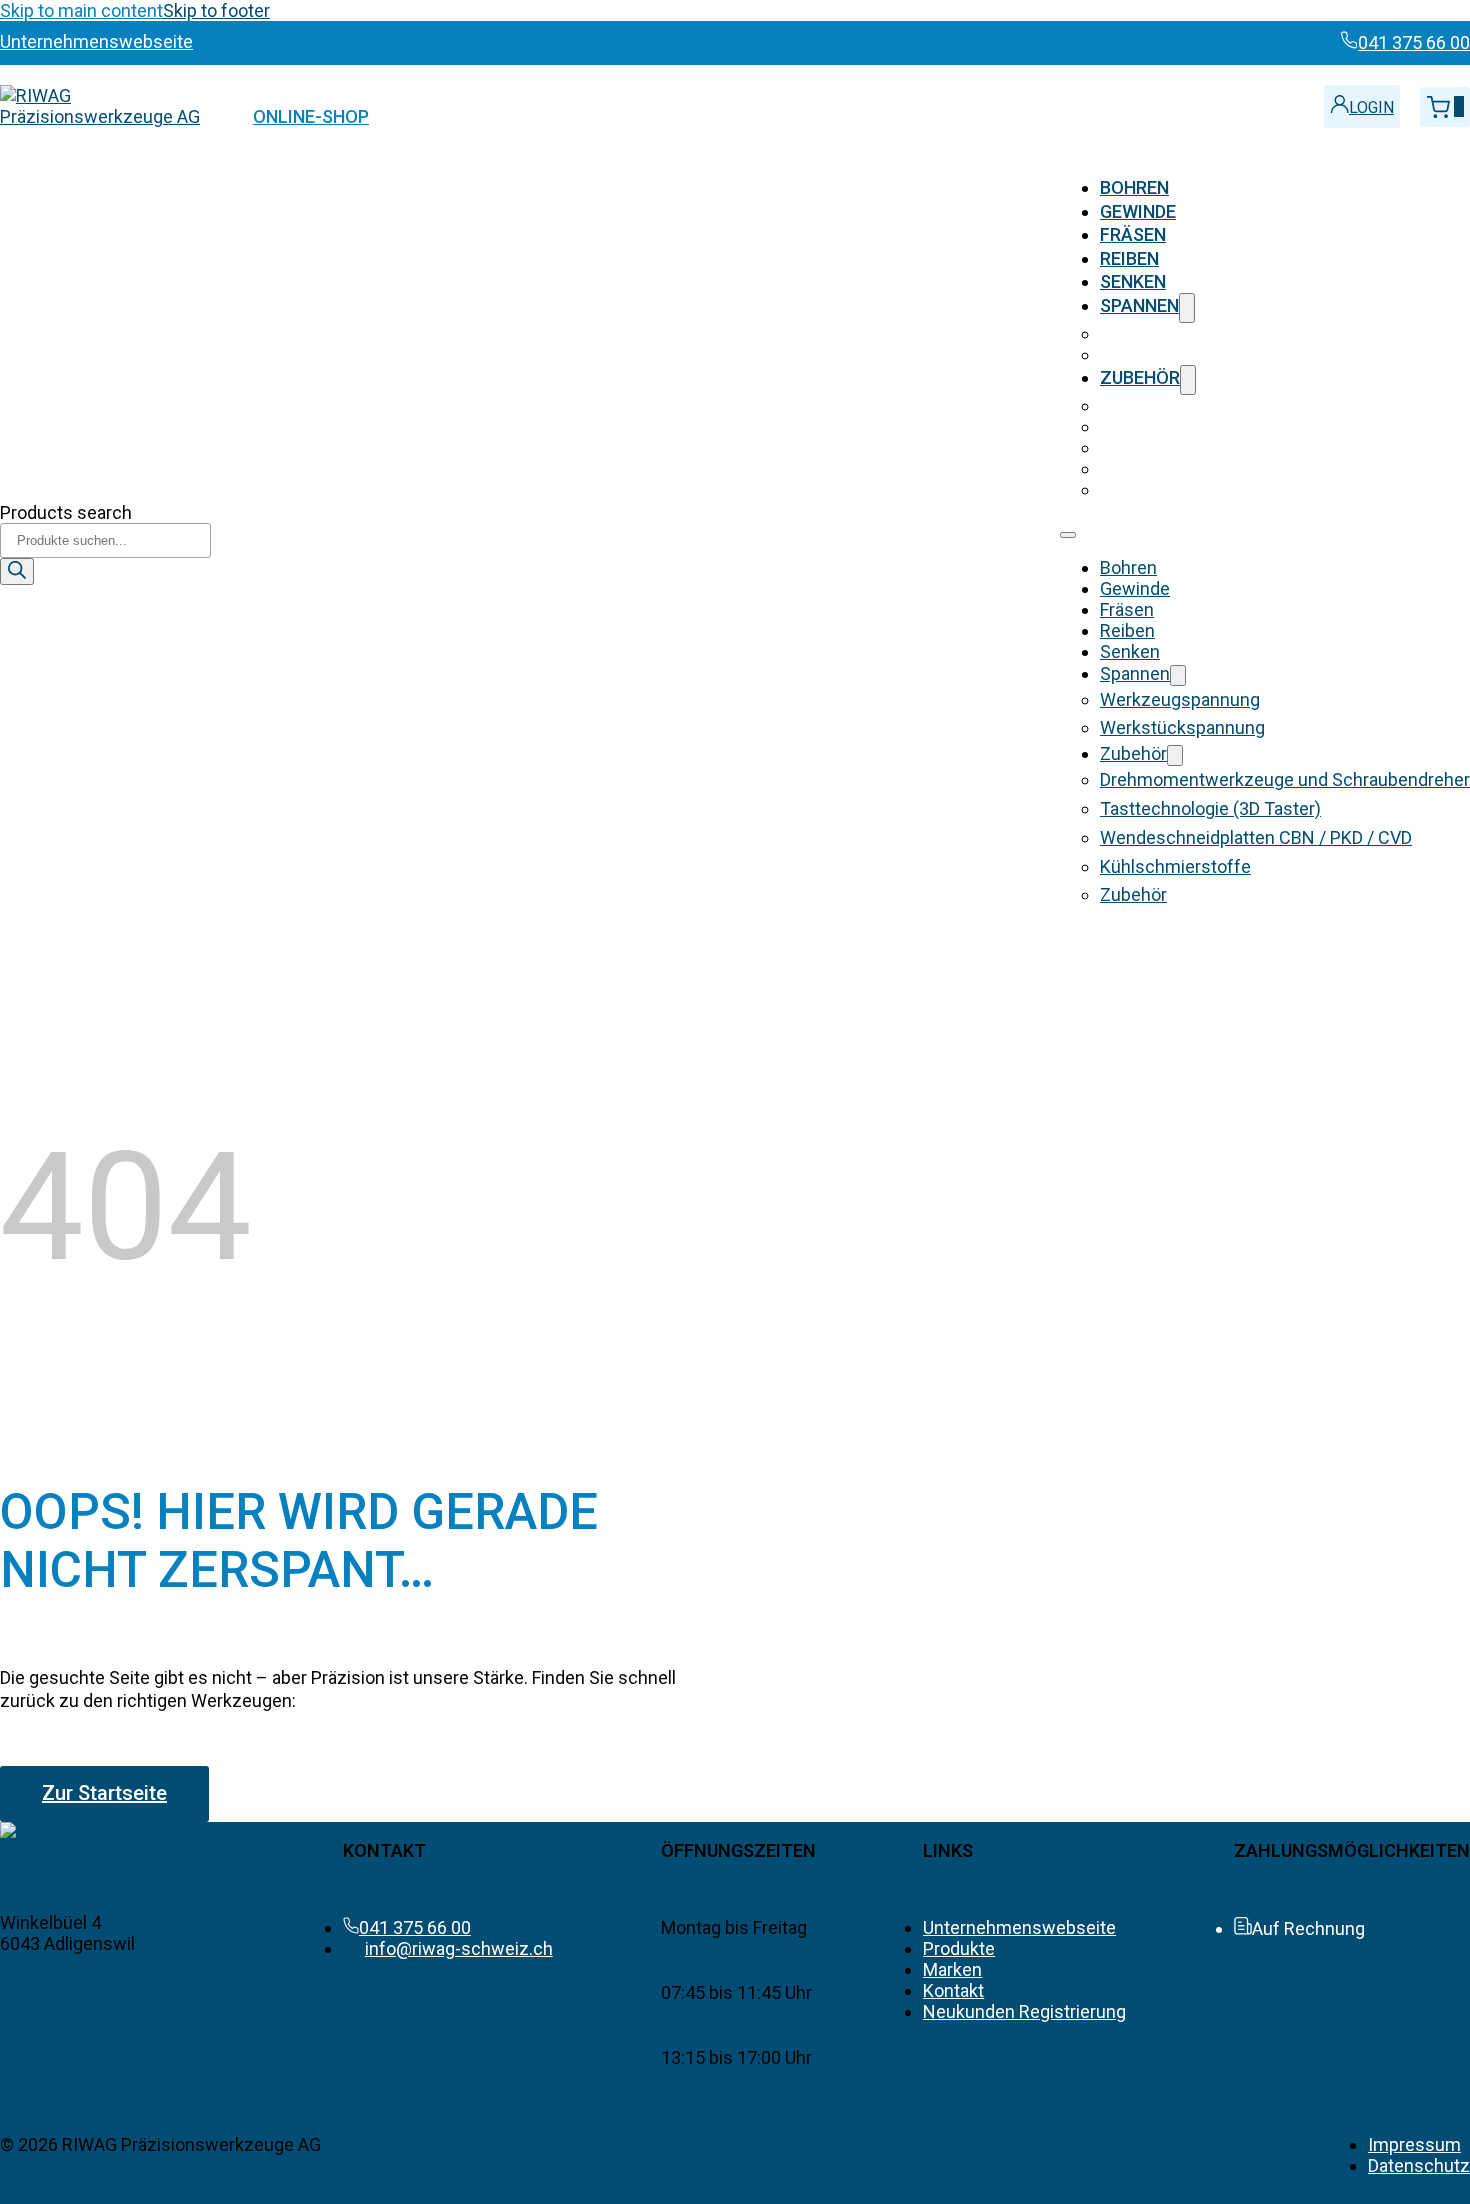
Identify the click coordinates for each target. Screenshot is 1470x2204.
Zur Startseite (104, 1793)
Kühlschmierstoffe (1175, 468)
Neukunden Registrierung (1024, 2011)
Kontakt (953, 1990)
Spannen (1139, 305)
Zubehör (1140, 377)
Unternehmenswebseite (1019, 1927)
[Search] (17, 571)
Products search (66, 512)
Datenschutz (1419, 2165)
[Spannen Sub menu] (1187, 307)
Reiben (1129, 258)
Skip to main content (81, 10)
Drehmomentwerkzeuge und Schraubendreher (1285, 405)
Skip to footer (216, 10)
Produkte (959, 1948)
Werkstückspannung (1182, 354)
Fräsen (1133, 234)
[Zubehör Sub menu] (1188, 379)
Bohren (1134, 187)
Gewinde (1138, 211)
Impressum (1414, 2144)
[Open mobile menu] (1068, 535)
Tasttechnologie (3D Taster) (1210, 426)
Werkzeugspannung (1180, 333)
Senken (1133, 281)
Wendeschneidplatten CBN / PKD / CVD (1256, 447)
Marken (952, 1969)
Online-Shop (311, 116)
